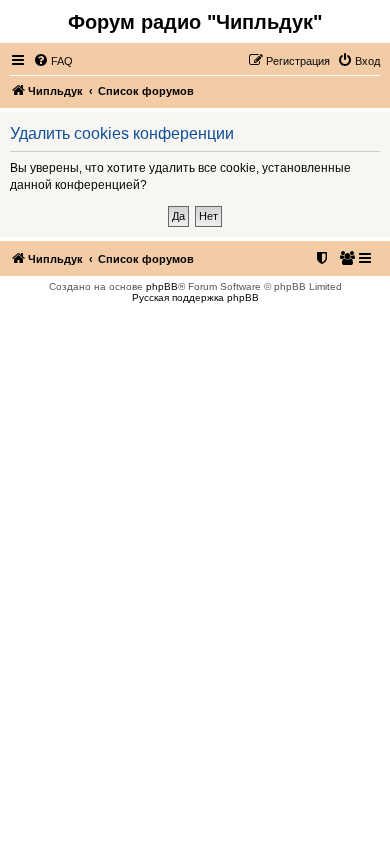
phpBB (162, 286)
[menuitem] (53, 61)
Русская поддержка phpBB (195, 297)
